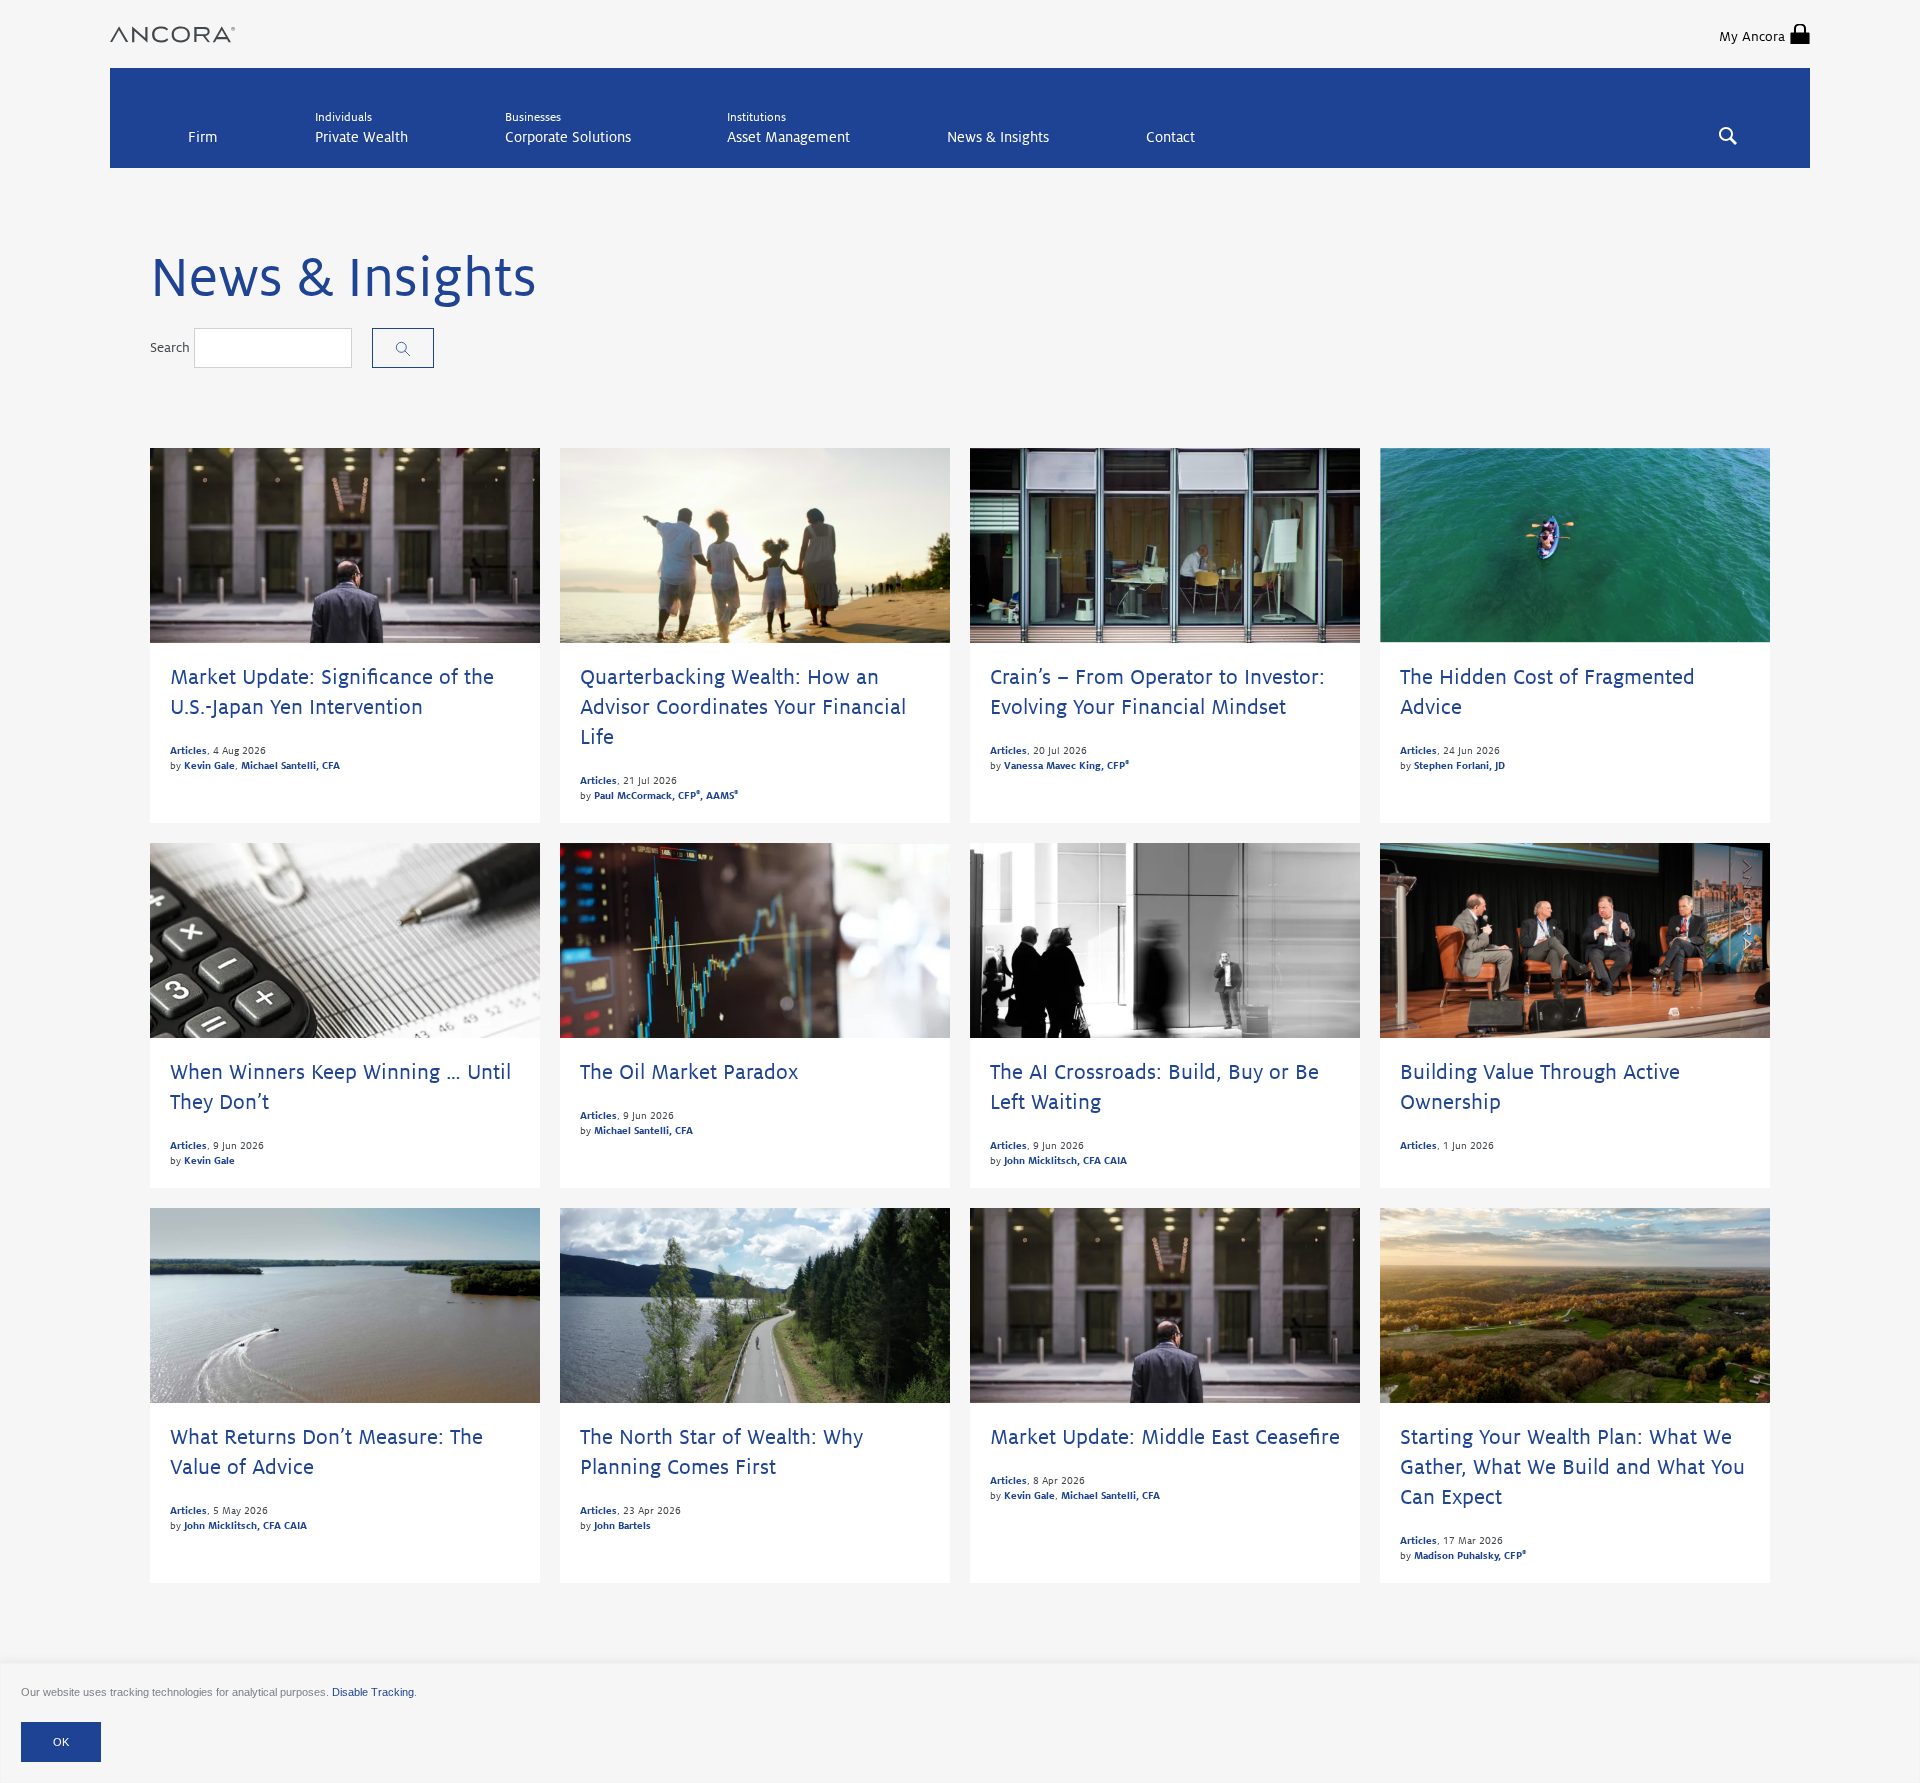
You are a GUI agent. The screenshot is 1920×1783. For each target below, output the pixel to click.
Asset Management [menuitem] (788, 137)
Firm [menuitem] (203, 137)
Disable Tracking (373, 1692)
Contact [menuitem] (1170, 137)
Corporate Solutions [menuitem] (568, 137)
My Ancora (1752, 36)
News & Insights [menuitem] (998, 137)
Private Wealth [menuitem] (361, 137)
